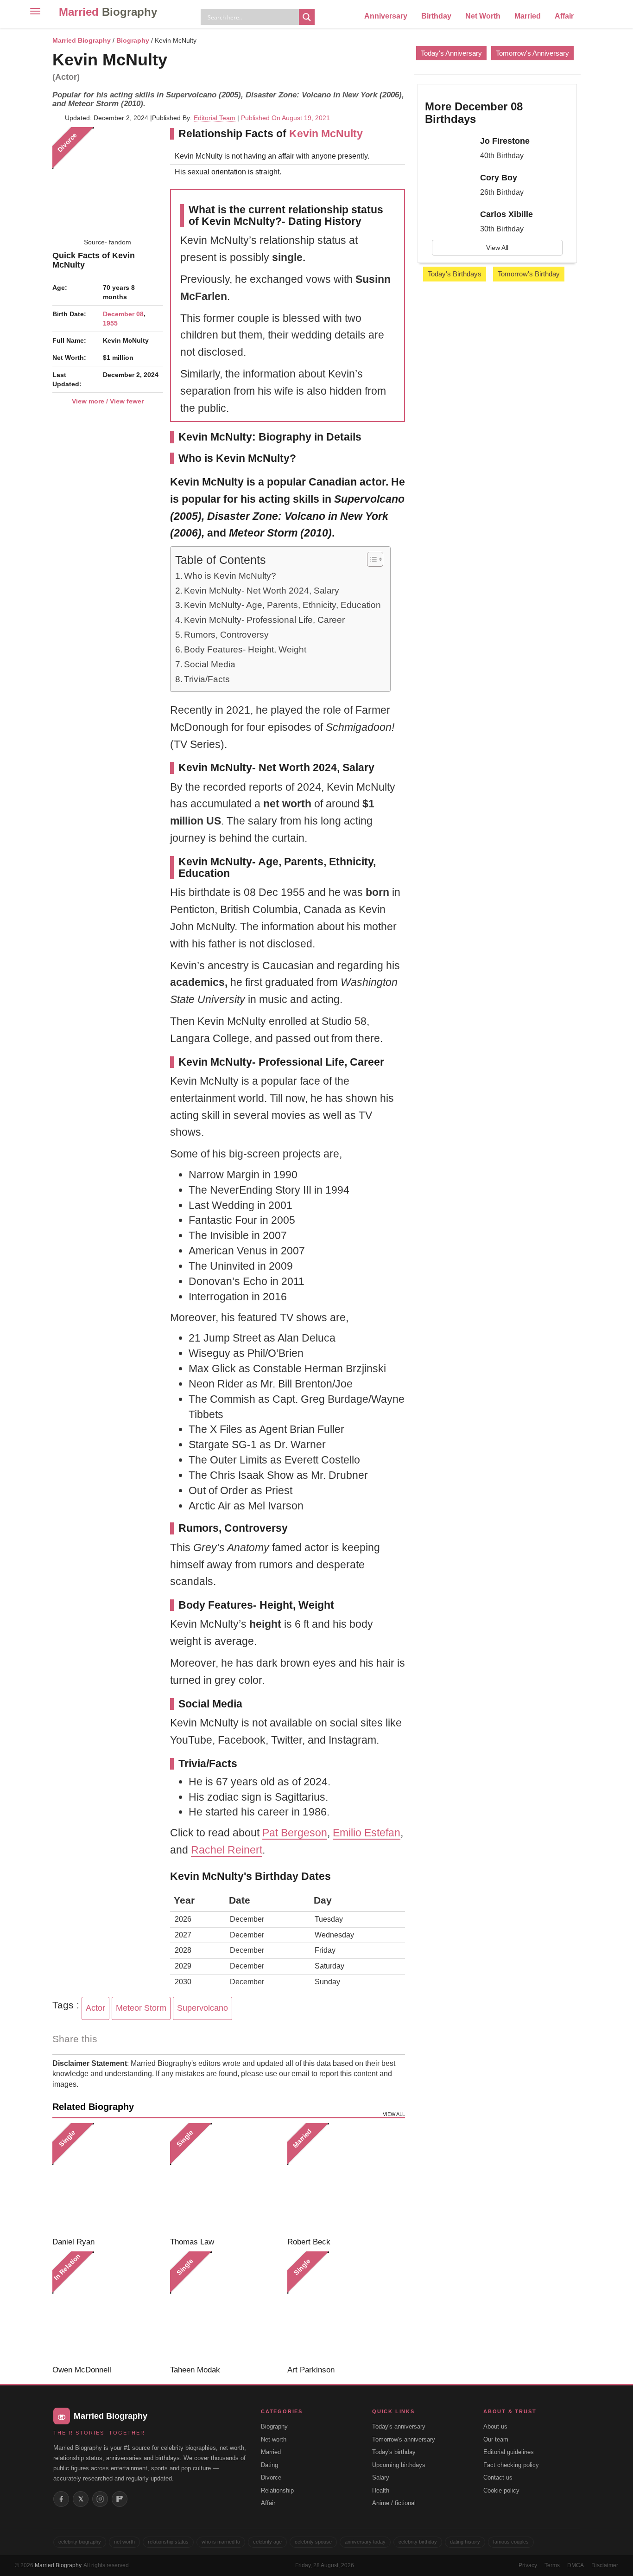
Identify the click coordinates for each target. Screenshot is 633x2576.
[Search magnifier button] (307, 17)
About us (495, 2426)
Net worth (274, 2439)
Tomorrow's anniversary (404, 2439)
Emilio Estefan (367, 1833)
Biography (133, 40)
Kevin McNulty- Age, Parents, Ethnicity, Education (282, 605)
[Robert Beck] (343, 2178)
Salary (381, 2477)
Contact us (498, 2477)
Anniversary (386, 16)
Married (108, 12)
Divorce (271, 2477)
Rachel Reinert (227, 1850)
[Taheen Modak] (225, 2307)
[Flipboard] (120, 2499)
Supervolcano (203, 2008)
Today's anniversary (399, 2426)
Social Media (210, 664)
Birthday (436, 16)
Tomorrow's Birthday (529, 274)
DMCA (576, 2565)
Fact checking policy (511, 2465)
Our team (496, 2439)
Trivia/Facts (207, 679)
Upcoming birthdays (399, 2465)
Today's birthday (394, 2452)
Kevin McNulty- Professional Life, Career (264, 620)
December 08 (123, 314)
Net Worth (483, 16)
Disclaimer (605, 2565)
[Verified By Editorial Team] (179, 60)
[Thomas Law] (225, 2178)
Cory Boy (499, 178)
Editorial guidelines (509, 2452)
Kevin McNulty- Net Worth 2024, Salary (262, 591)
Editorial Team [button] (215, 118)
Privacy (528, 2565)
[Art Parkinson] (343, 2307)
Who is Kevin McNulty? (230, 576)
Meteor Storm (141, 2008)
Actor (95, 2008)
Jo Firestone (505, 141)
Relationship (277, 2490)
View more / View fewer (108, 401)
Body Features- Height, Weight (245, 649)
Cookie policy (501, 2490)
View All (497, 248)
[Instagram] (100, 2499)
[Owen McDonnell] (108, 2307)
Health (381, 2490)
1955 (110, 323)
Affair (564, 16)
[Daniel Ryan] (108, 2178)
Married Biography (82, 40)
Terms (552, 2565)
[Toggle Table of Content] (370, 559)
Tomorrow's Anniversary (532, 53)
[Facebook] (61, 2499)
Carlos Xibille (506, 214)
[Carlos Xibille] (449, 223)
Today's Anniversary (451, 53)
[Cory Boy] (449, 186)
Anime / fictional (394, 2503)
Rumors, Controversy (226, 635)
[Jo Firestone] (449, 149)
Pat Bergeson (295, 1833)
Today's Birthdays (455, 274)
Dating (269, 2465)
